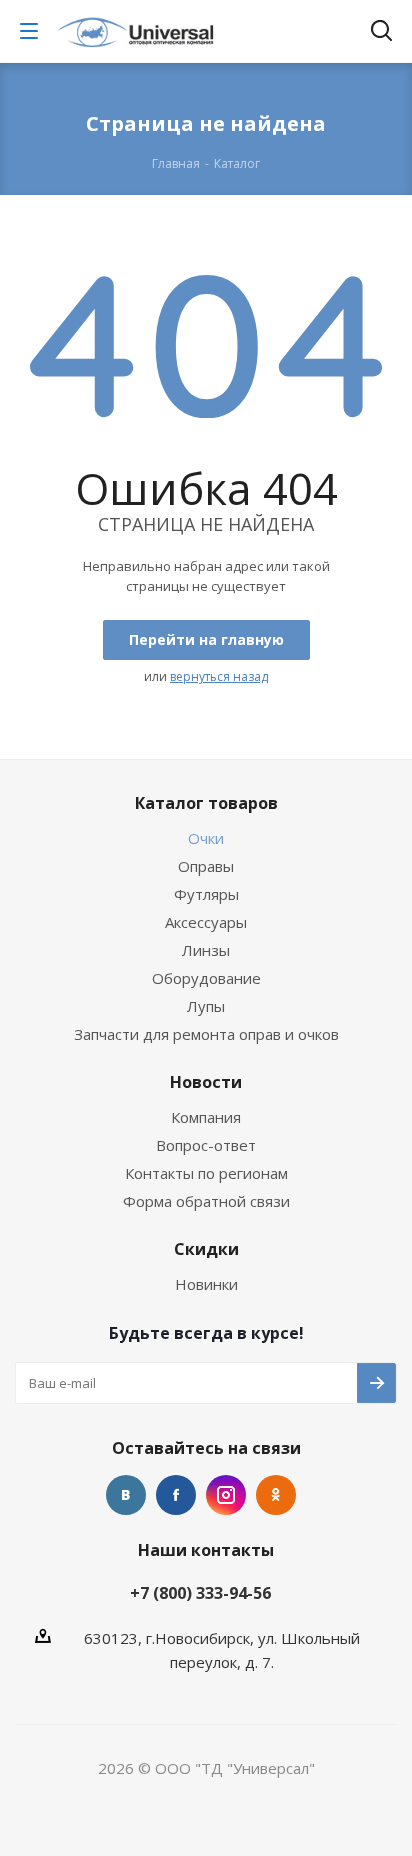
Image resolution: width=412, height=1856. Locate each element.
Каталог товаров (206, 803)
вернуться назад (219, 676)
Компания (206, 1117)
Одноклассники (276, 1495)
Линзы (206, 950)
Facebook (176, 1495)
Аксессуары (206, 922)
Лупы (206, 1006)
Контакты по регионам (206, 1173)
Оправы (206, 866)
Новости (206, 1082)
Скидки (206, 1249)
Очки (206, 838)
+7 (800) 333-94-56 (200, 1593)
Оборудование (206, 978)
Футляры (206, 894)
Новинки (206, 1284)
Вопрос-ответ (206, 1145)
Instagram (226, 1495)
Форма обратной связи (206, 1201)
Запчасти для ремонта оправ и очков (206, 1034)
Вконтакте (126, 1495)
